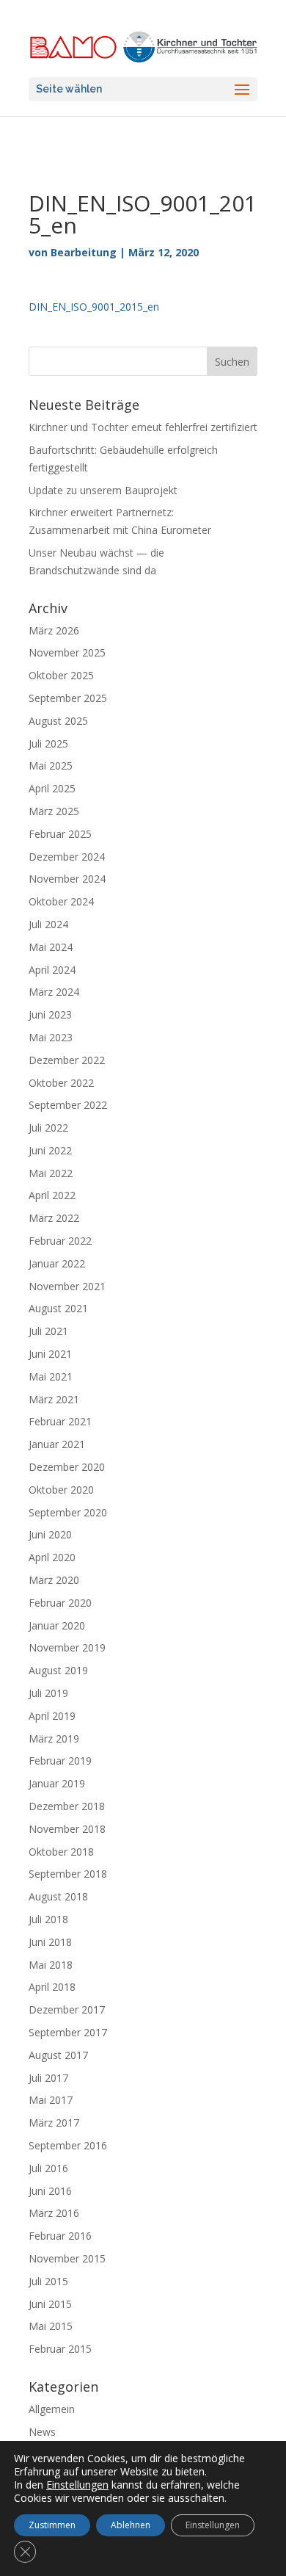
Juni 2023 (50, 1014)
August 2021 (58, 1308)
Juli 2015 (48, 2281)
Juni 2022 (50, 1150)
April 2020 (52, 1557)
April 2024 (52, 970)
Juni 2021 (50, 1354)
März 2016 (54, 2213)
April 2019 (52, 1716)
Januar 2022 (57, 1263)
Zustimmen (52, 2525)
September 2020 (68, 1512)
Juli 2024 (48, 924)
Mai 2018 (51, 1965)
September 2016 (68, 2145)
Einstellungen (77, 2485)
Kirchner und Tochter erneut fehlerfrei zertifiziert (143, 427)
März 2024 (54, 992)
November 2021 (67, 1286)
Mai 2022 (51, 1173)
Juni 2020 (50, 1534)
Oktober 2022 (61, 1083)
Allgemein (52, 2409)
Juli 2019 (48, 1693)
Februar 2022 (60, 1241)
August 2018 (58, 1896)
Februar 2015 (60, 2349)
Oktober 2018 (61, 1852)
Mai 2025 (51, 766)
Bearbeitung (84, 252)
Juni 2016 (50, 2191)
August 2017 (58, 2055)
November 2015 (67, 2258)
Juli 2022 (48, 1128)
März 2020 (54, 1580)
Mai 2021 (51, 1376)
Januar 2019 (57, 1783)
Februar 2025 (60, 834)
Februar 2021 (60, 1421)
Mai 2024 (51, 947)
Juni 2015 (50, 2304)
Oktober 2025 (61, 675)
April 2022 (52, 1195)
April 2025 (52, 788)
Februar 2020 (60, 1603)
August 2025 (58, 721)
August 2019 (58, 1670)
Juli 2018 (48, 1919)
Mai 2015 (51, 2326)
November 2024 (67, 879)
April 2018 (52, 1987)
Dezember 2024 (67, 857)
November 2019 (67, 1647)
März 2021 (54, 1399)
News (42, 2432)
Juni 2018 (50, 1942)
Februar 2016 (60, 2236)
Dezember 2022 (67, 1060)
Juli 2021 (48, 1331)
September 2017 (68, 2032)
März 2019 (54, 1739)
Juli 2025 (48, 744)
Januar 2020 (57, 1625)
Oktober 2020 (61, 1490)
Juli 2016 (48, 2168)
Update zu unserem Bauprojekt (103, 490)
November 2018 (67, 1829)
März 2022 (54, 1218)
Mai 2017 (51, 2100)
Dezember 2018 (67, 1806)
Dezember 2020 (67, 1467)
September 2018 (68, 1874)
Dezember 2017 (67, 2009)
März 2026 (54, 630)
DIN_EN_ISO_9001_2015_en (94, 307)
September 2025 (68, 698)
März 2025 (54, 811)
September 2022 (68, 1105)
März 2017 (54, 2123)
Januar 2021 (57, 1444)
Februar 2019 (60, 1761)
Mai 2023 (51, 1037)
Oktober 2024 (61, 901)
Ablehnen (131, 2525)
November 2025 (67, 652)
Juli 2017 (48, 2078)
